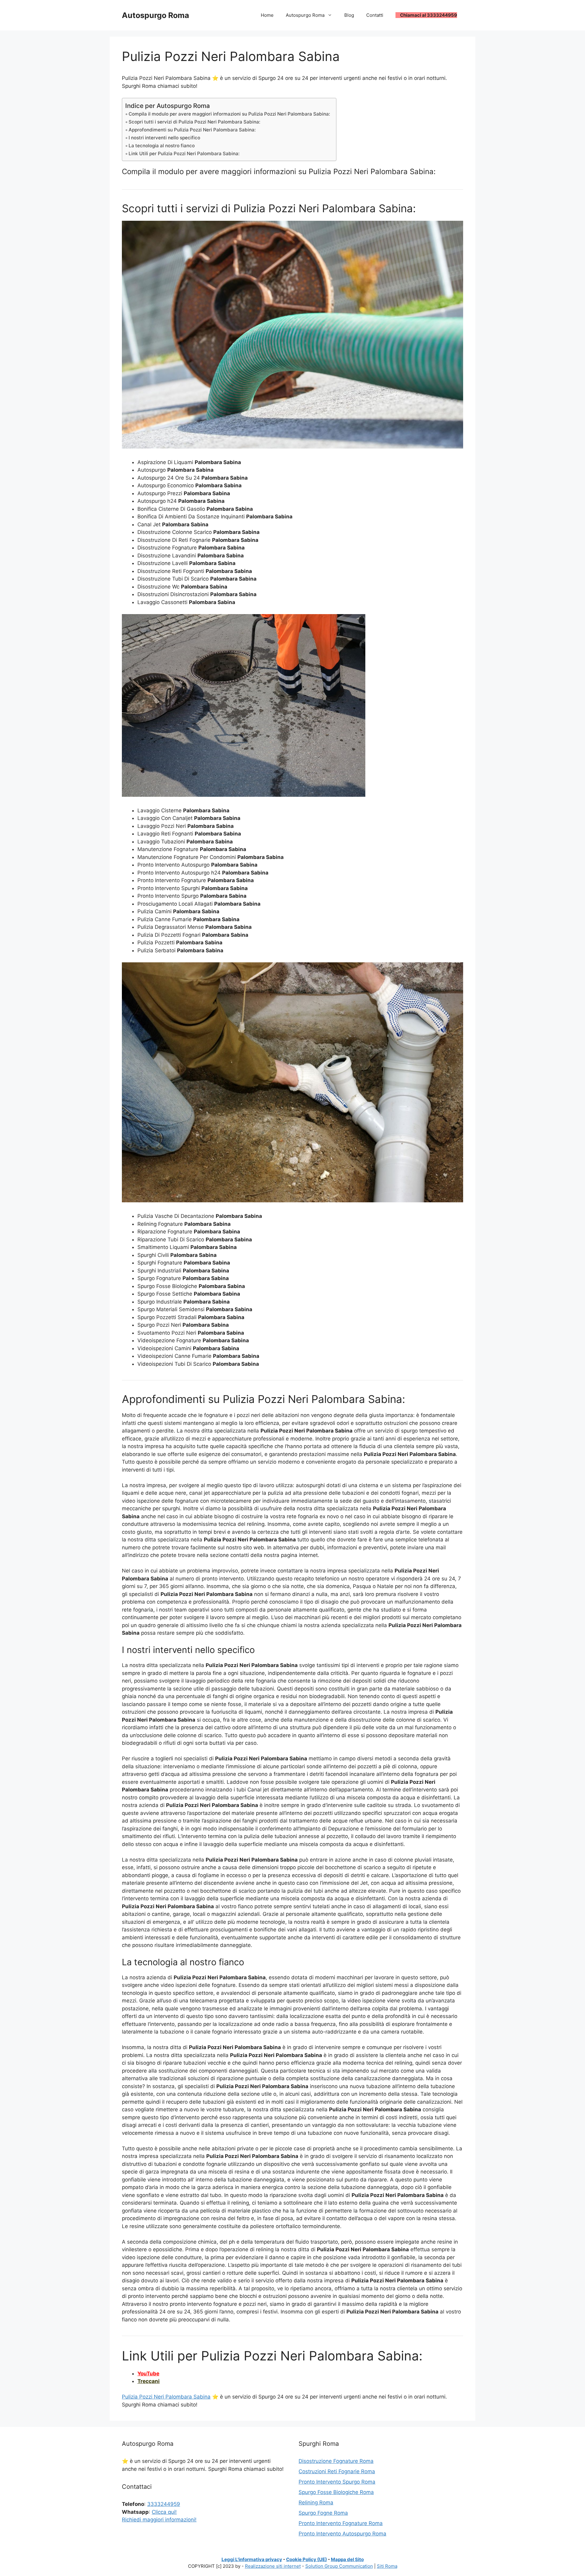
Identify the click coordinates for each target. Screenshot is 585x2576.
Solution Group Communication (339, 2566)
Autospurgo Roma (156, 15)
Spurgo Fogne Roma (323, 2513)
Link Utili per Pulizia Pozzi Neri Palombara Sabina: (184, 154)
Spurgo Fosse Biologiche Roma (336, 2492)
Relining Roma (316, 2503)
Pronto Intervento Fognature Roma (341, 2523)
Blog (349, 15)
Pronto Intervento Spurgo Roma (337, 2482)
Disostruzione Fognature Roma (336, 2461)
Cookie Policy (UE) (307, 2559)
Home (267, 15)
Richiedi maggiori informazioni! (159, 2520)
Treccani (149, 2381)
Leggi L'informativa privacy (252, 2559)
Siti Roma (387, 2566)
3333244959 (164, 2504)
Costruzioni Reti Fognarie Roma (337, 2471)
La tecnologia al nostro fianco (162, 146)
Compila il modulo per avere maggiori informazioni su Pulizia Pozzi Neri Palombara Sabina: (229, 114)
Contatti (375, 15)
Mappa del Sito (347, 2559)
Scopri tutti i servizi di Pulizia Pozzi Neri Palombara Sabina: (194, 122)
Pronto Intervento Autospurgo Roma (342, 2534)
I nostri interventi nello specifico (164, 138)
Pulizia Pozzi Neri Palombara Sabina (166, 2397)
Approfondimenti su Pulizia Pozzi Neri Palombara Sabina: (192, 130)
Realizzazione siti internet (273, 2566)
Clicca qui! (164, 2512)
